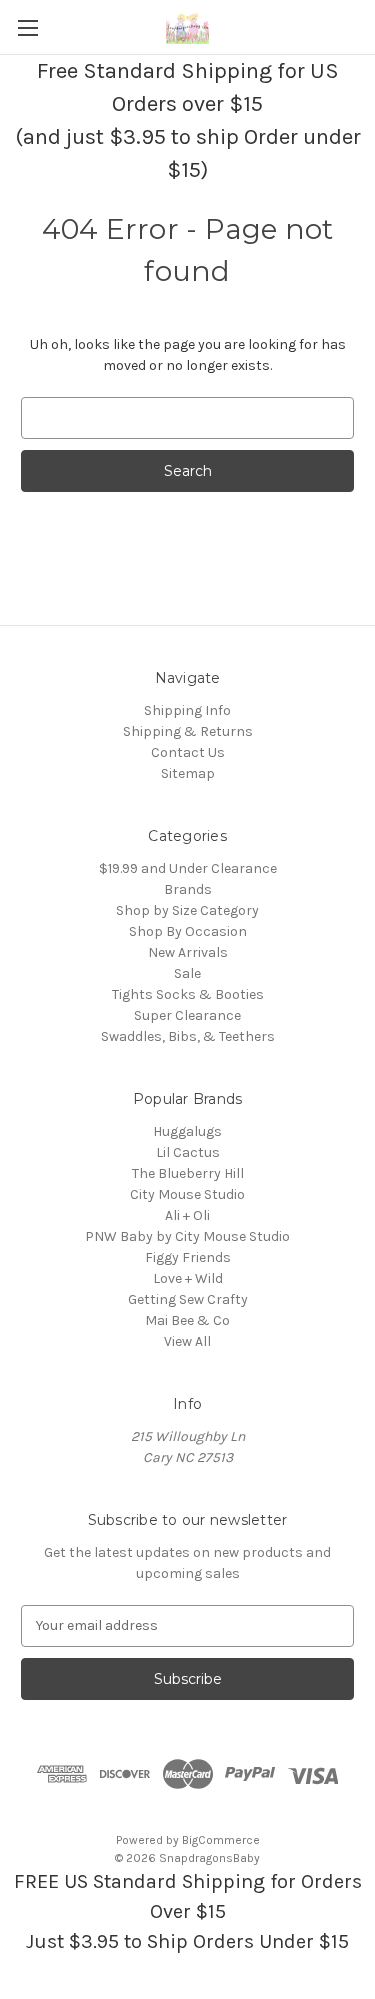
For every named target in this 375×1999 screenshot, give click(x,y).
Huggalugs (187, 1131)
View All (187, 1341)
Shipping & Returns (188, 731)
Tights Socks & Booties (188, 994)
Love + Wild (188, 1278)
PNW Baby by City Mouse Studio (187, 1236)
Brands (188, 889)
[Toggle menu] (27, 27)
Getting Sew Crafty (188, 1299)
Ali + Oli (187, 1215)
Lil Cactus (188, 1152)
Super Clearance (187, 1015)
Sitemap (188, 773)
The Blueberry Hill (188, 1173)
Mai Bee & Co (187, 1320)
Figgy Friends (188, 1257)
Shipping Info (187, 710)
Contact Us (188, 752)
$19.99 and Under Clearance (188, 868)
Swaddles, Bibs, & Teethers (188, 1036)
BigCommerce (221, 1840)
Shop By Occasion (188, 931)
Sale (187, 973)
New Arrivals (188, 952)
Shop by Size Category (187, 910)
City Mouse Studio (187, 1194)
